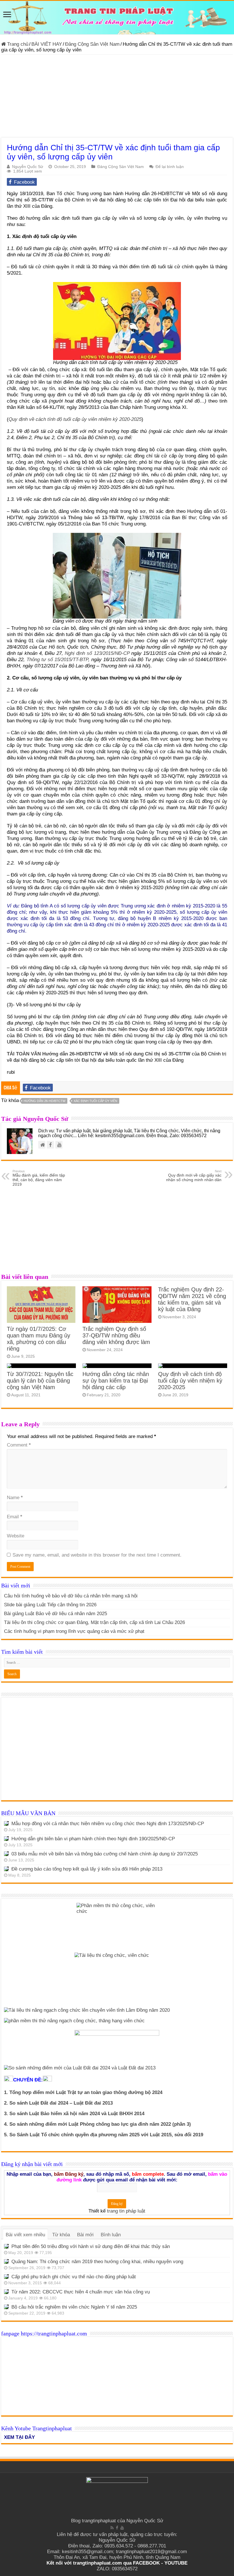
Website (16, 1536)
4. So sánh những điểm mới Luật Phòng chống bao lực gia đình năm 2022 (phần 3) (97, 2124)
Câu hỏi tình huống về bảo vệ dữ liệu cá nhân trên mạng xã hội (71, 1596)
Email (15, 1517)
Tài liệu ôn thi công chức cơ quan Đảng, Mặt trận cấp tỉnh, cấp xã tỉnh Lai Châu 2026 (94, 1622)
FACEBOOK (146, 2563)
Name (15, 1498)
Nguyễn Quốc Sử (28, 167)
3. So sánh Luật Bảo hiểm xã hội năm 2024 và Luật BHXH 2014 (74, 2114)
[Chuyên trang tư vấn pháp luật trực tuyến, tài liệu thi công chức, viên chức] (117, 18)
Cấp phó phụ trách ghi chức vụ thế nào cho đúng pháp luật (74, 2277)
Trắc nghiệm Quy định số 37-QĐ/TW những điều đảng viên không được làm (116, 1335)
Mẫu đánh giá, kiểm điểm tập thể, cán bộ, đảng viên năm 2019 (39, 1178)
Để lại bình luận (170, 167)
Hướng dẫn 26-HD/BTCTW (45, 1101)
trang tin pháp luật (126, 2211)
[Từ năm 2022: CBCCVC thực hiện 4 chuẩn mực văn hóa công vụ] (6, 2292)
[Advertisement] (117, 97)
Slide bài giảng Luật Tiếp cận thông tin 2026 (50, 1605)
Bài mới (85, 2235)
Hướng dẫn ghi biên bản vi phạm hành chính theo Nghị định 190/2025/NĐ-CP (93, 1839)
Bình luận (111, 2235)
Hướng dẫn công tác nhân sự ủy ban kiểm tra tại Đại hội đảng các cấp (116, 1381)
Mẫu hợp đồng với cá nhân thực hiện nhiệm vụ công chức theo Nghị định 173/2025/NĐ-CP (108, 1824)
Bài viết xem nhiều (25, 2235)
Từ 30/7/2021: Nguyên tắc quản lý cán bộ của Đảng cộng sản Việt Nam (40, 1381)
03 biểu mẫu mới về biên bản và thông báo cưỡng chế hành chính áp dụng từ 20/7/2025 (105, 1854)
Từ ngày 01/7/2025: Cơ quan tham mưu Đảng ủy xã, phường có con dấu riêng (39, 1339)
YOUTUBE (176, 2563)
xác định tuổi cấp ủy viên (95, 1101)
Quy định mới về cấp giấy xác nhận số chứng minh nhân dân (194, 1176)
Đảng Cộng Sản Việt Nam (92, 44)
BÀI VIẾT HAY (47, 44)
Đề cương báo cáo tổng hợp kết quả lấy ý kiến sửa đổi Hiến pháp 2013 (87, 1869)
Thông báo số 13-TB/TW (96, 518)
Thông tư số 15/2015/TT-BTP (57, 660)
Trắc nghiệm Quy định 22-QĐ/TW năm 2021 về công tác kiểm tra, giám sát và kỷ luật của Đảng (192, 1299)
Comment (19, 1445)
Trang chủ (17, 44)
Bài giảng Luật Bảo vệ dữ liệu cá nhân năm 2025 (56, 1614)
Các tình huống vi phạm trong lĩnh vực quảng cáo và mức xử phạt (74, 1631)
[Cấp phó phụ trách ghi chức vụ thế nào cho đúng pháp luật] (6, 2277)
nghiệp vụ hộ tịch (198, 647)
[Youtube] (122, 2528)
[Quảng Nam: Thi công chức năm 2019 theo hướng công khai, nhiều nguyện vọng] (6, 2261)
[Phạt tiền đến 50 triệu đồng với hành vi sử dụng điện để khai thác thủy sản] (6, 2246)
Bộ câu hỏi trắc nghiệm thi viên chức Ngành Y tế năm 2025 (74, 2307)
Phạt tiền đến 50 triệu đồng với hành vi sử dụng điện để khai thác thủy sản (91, 2246)
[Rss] (112, 2528)
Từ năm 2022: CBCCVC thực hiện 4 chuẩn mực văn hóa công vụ (81, 2292)
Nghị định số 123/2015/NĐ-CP (97, 653)
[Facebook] (117, 2528)
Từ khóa (61, 2235)
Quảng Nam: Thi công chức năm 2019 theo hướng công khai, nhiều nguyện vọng (97, 2262)
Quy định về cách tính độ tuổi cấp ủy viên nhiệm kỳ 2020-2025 (75, 419)
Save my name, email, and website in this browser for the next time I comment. (97, 1555)
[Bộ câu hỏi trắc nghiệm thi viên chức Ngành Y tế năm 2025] (6, 2307)
